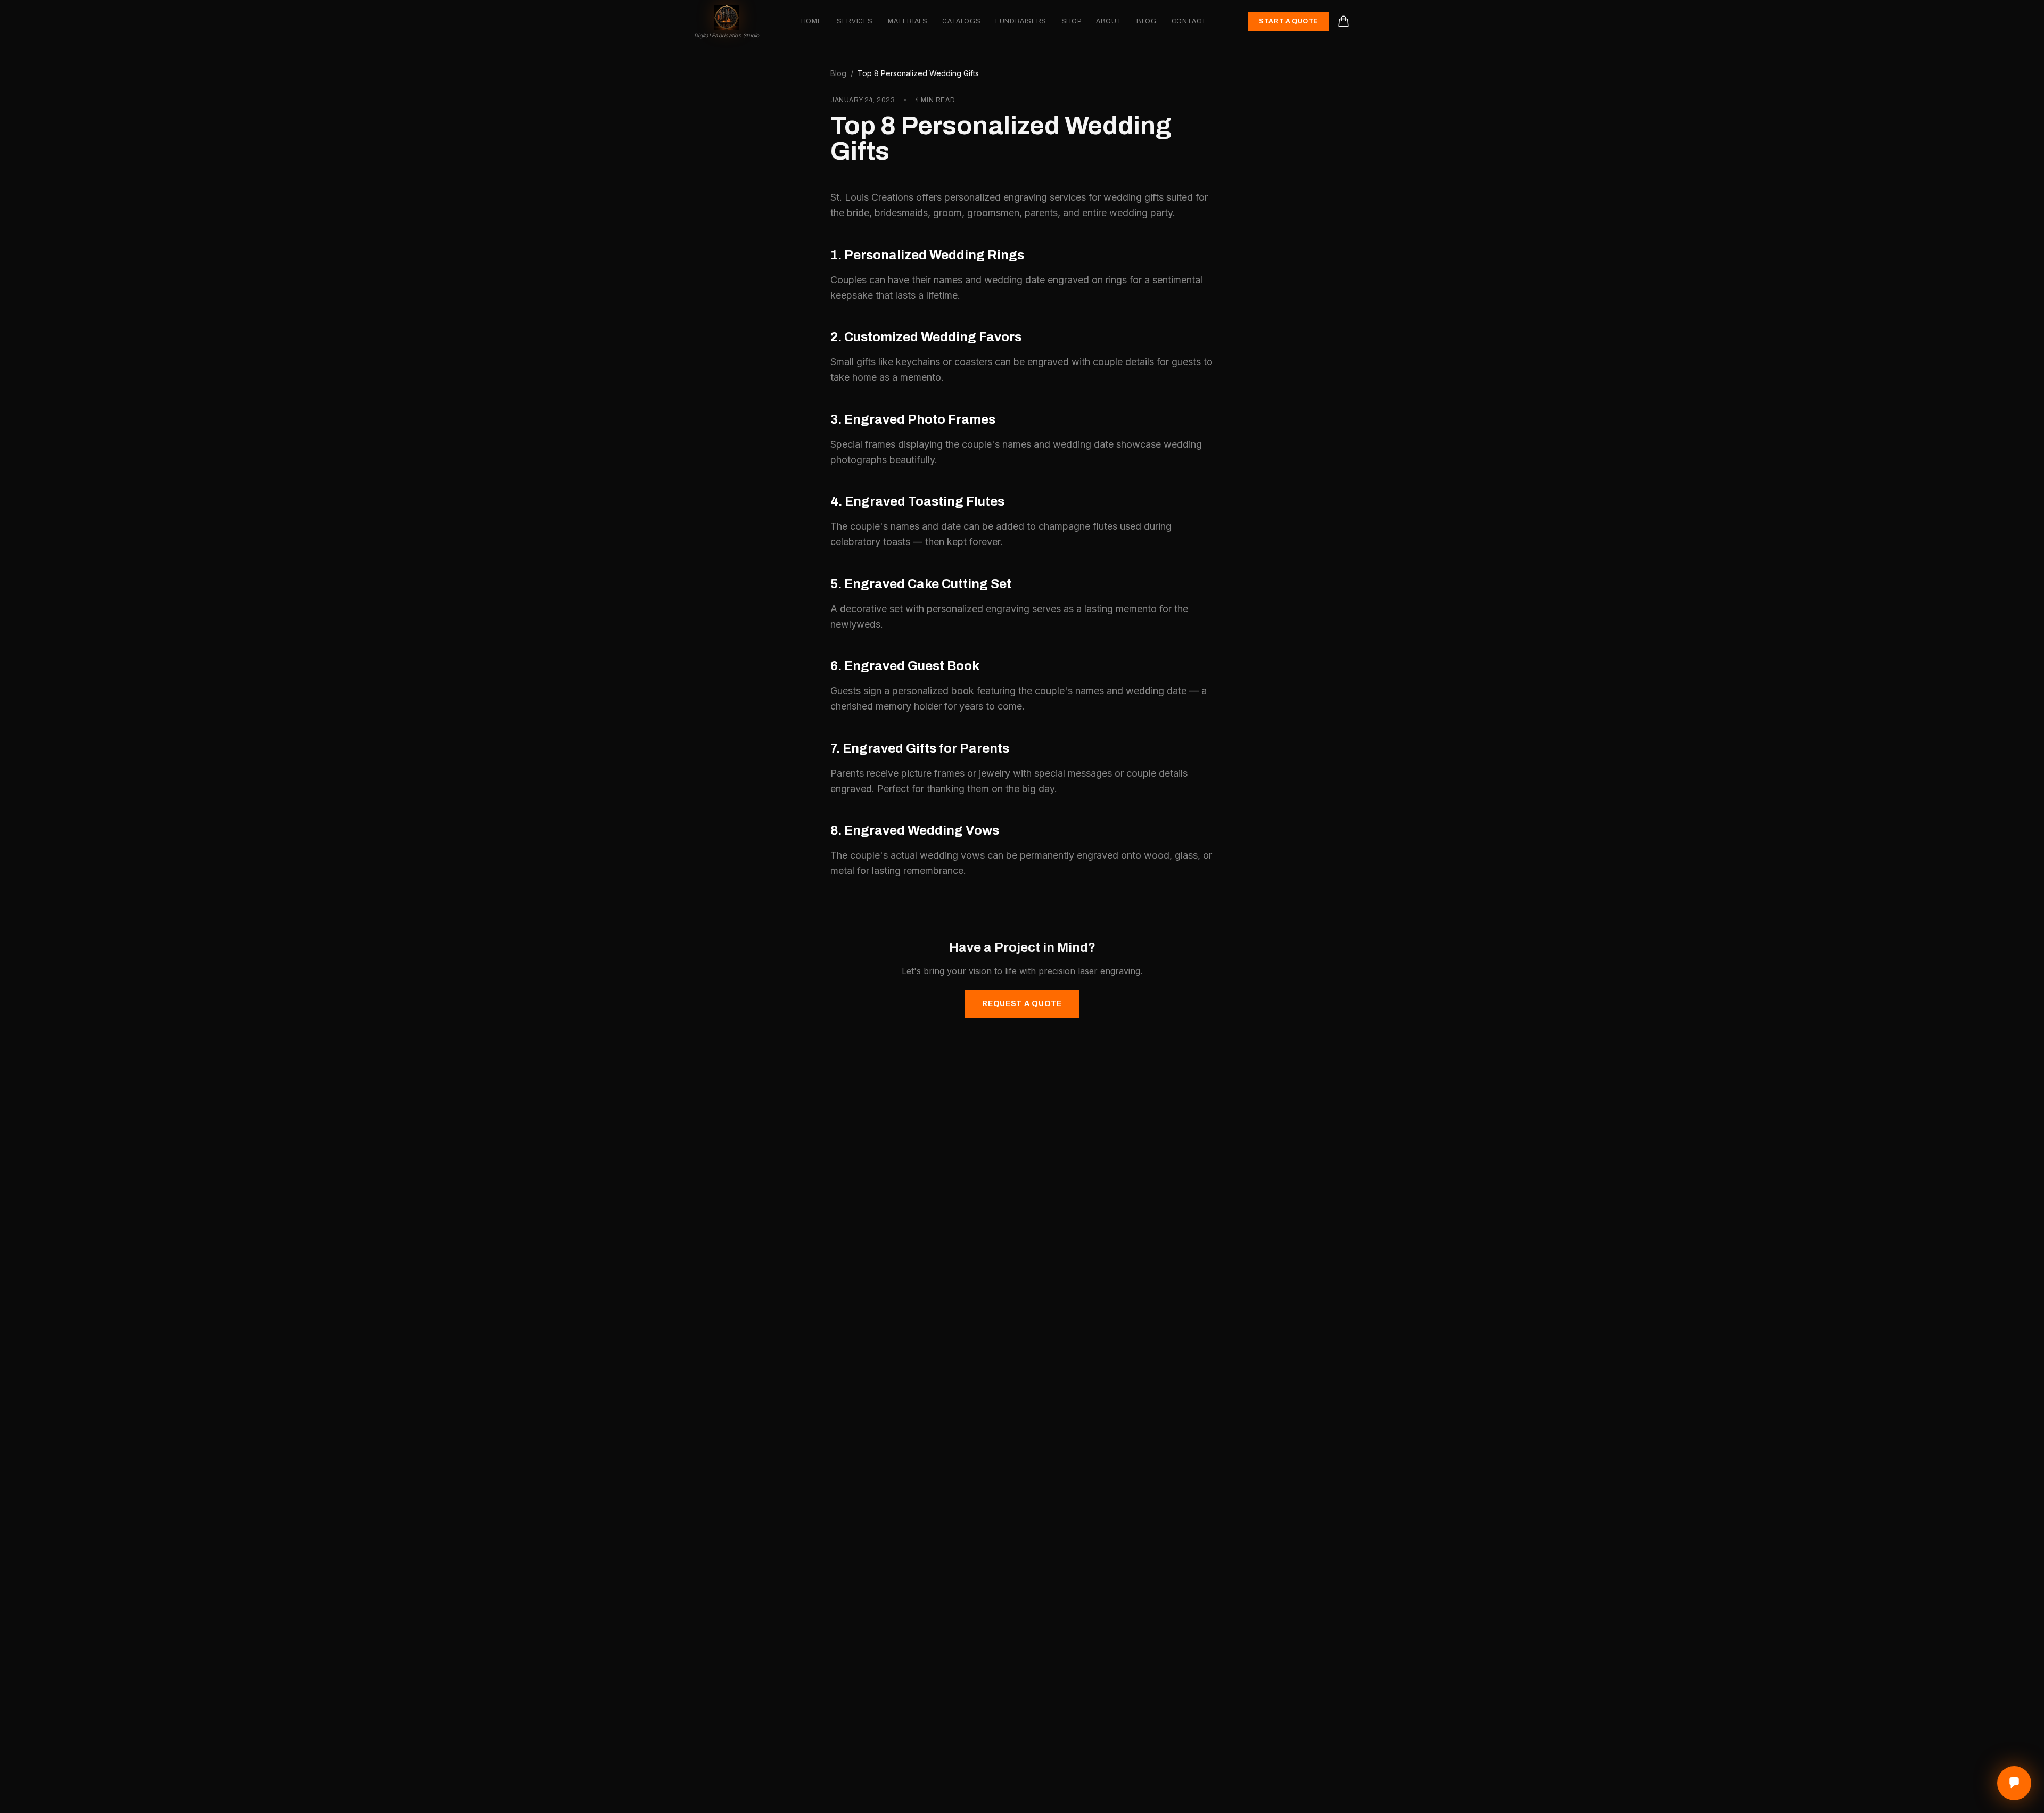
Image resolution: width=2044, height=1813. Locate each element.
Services (855, 21)
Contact (1189, 21)
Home (811, 21)
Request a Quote (1022, 1004)
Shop (1071, 21)
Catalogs (961, 21)
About (1109, 21)
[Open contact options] (2014, 1783)
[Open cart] (1344, 21)
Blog (1146, 21)
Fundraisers (1021, 21)
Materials (908, 21)
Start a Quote (1288, 21)
